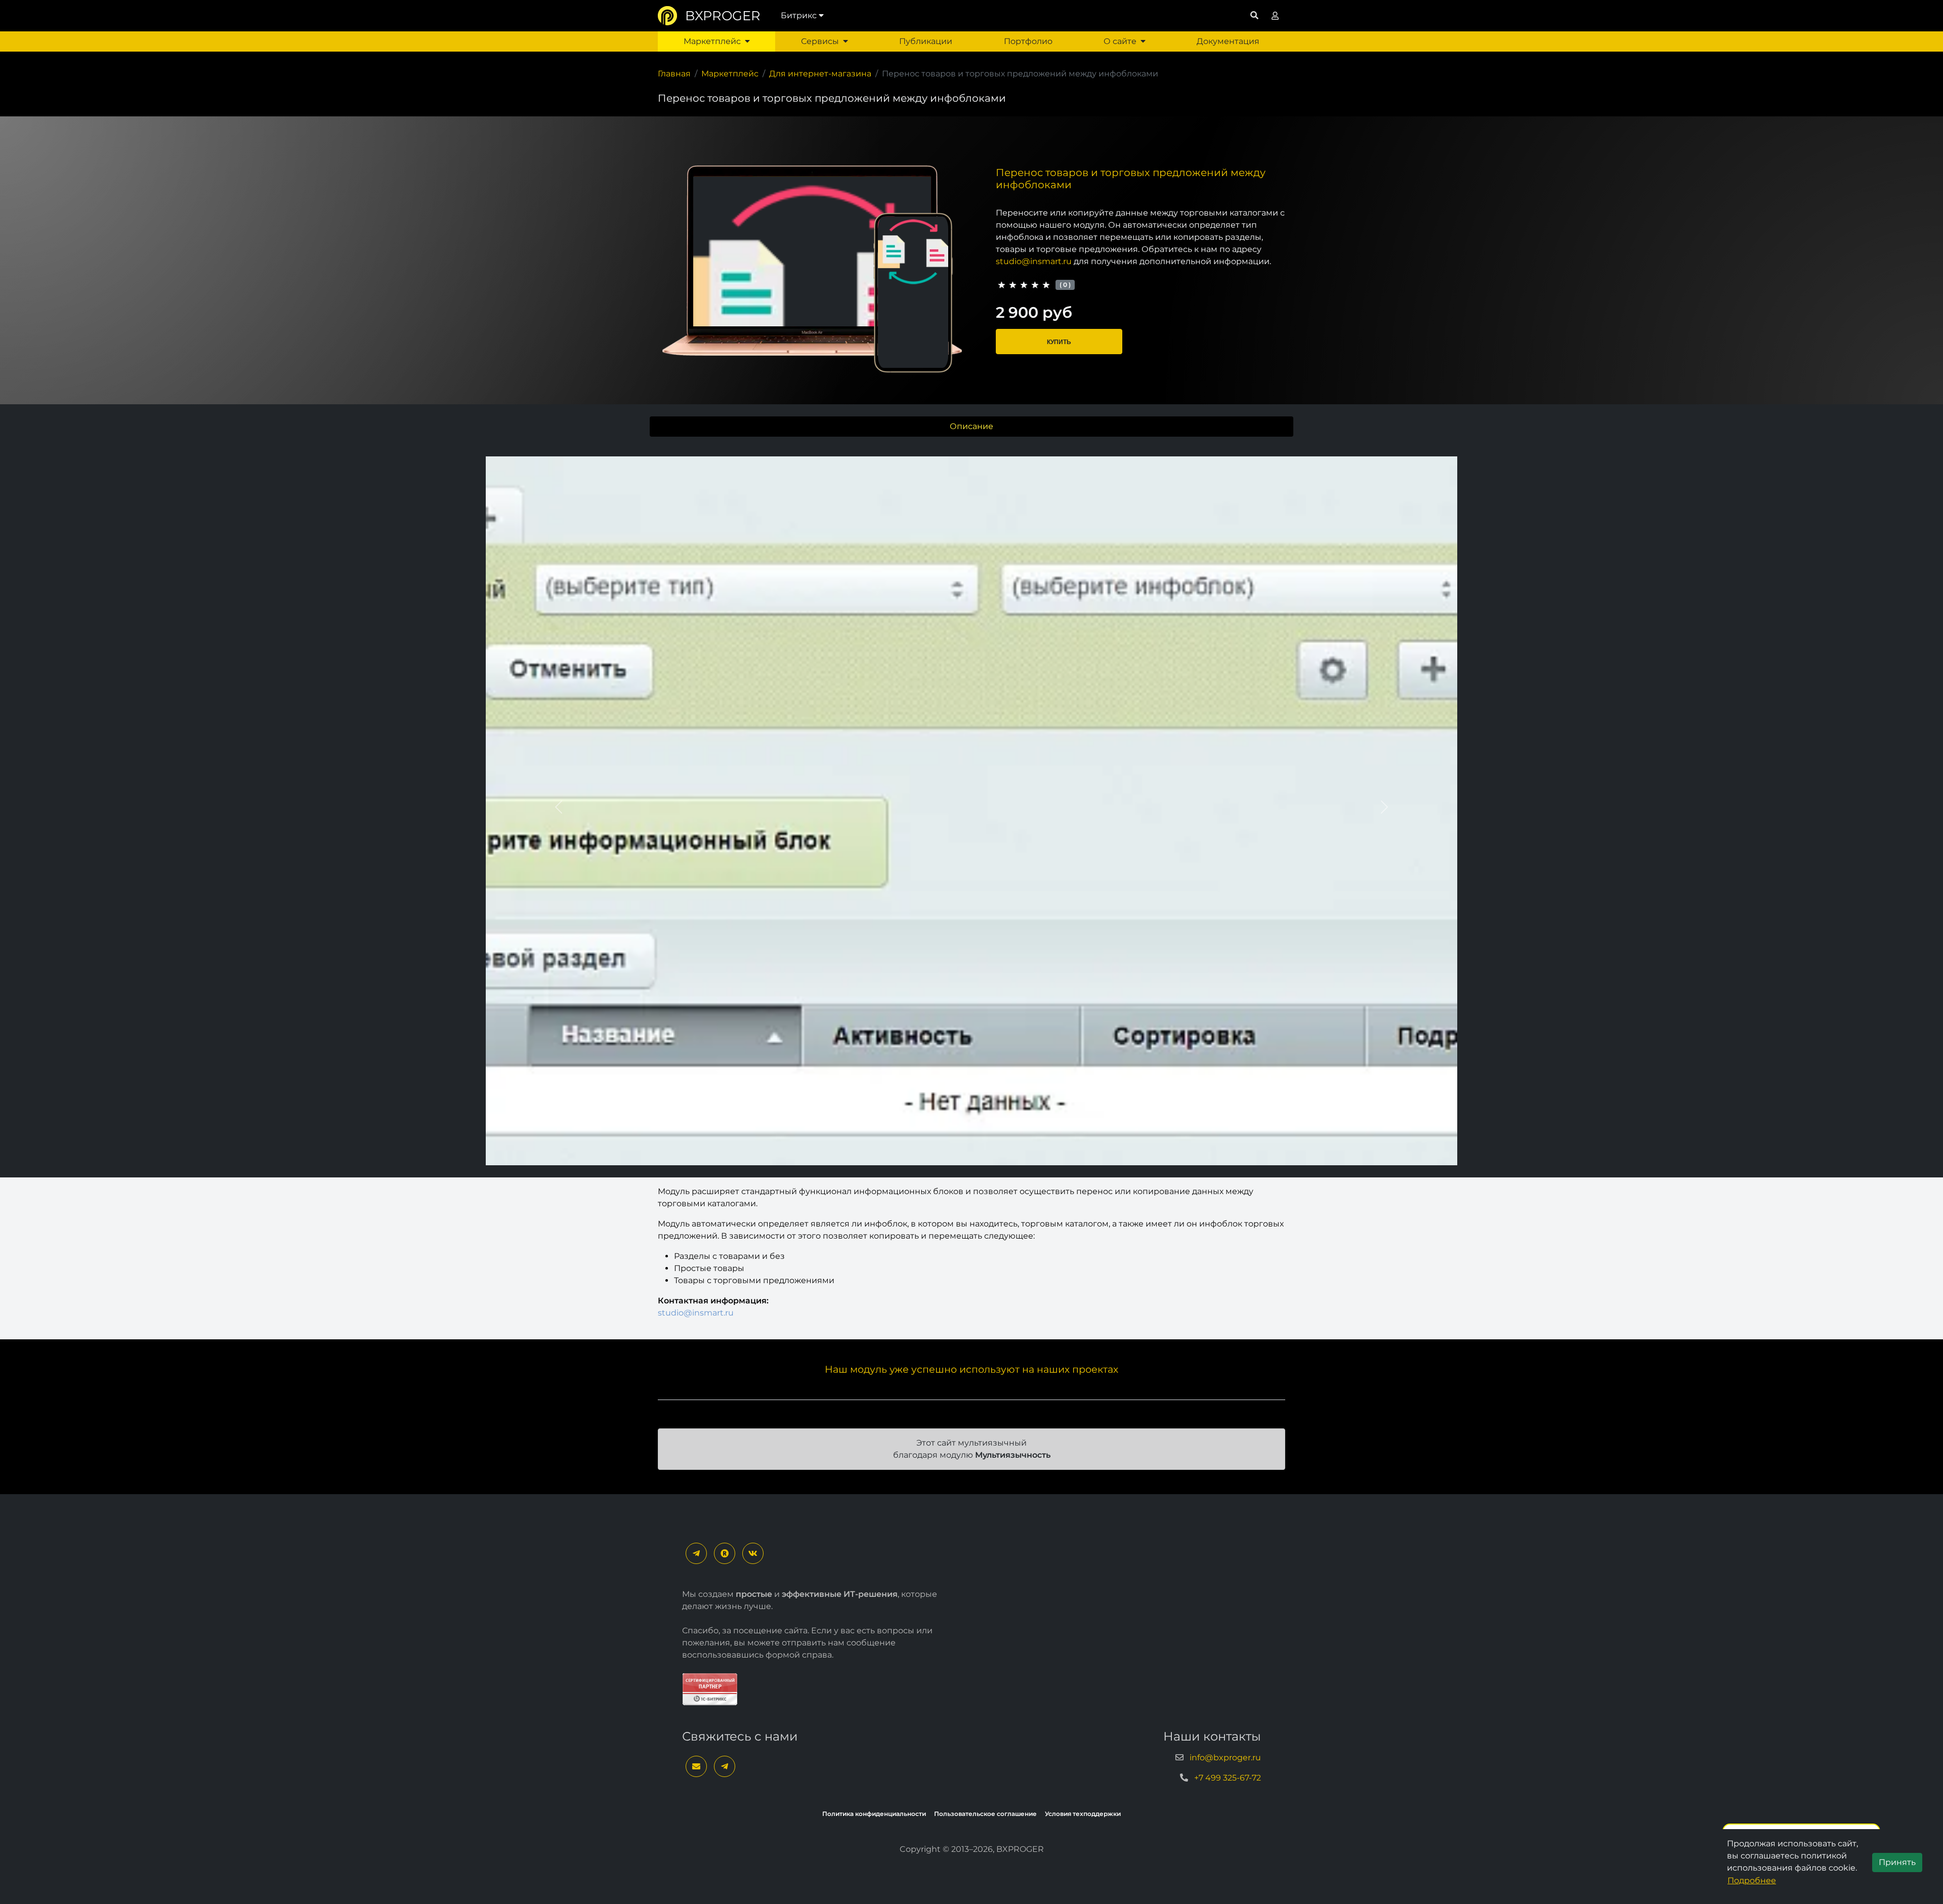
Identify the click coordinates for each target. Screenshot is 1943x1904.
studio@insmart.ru (1034, 261)
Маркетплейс (712, 41)
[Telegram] (696, 1553)
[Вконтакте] (753, 1553)
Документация (1228, 41)
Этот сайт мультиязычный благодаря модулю (972, 1449)
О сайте (1120, 41)
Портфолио (1028, 41)
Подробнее (1752, 1880)
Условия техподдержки (1083, 1814)
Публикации (926, 41)
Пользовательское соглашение (985, 1814)
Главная (674, 74)
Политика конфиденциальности (874, 1814)
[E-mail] (696, 1766)
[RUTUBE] (725, 1553)
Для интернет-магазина (820, 74)
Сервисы (820, 41)
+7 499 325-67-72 (1228, 1778)
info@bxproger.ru (1225, 1758)
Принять (1897, 1862)
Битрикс (799, 15)
